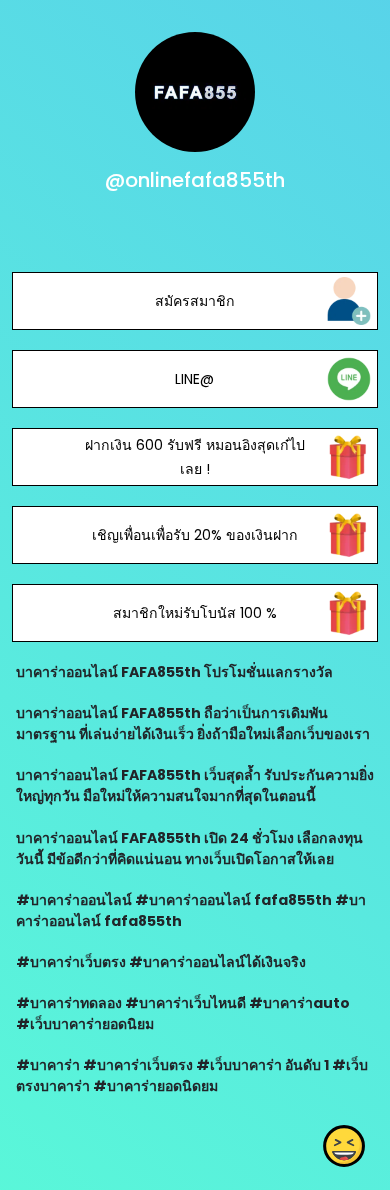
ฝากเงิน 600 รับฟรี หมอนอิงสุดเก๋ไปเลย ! (195, 457)
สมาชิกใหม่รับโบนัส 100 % (195, 613)
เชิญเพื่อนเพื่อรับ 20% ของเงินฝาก (195, 535)
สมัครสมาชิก (195, 301)
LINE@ (194, 379)
